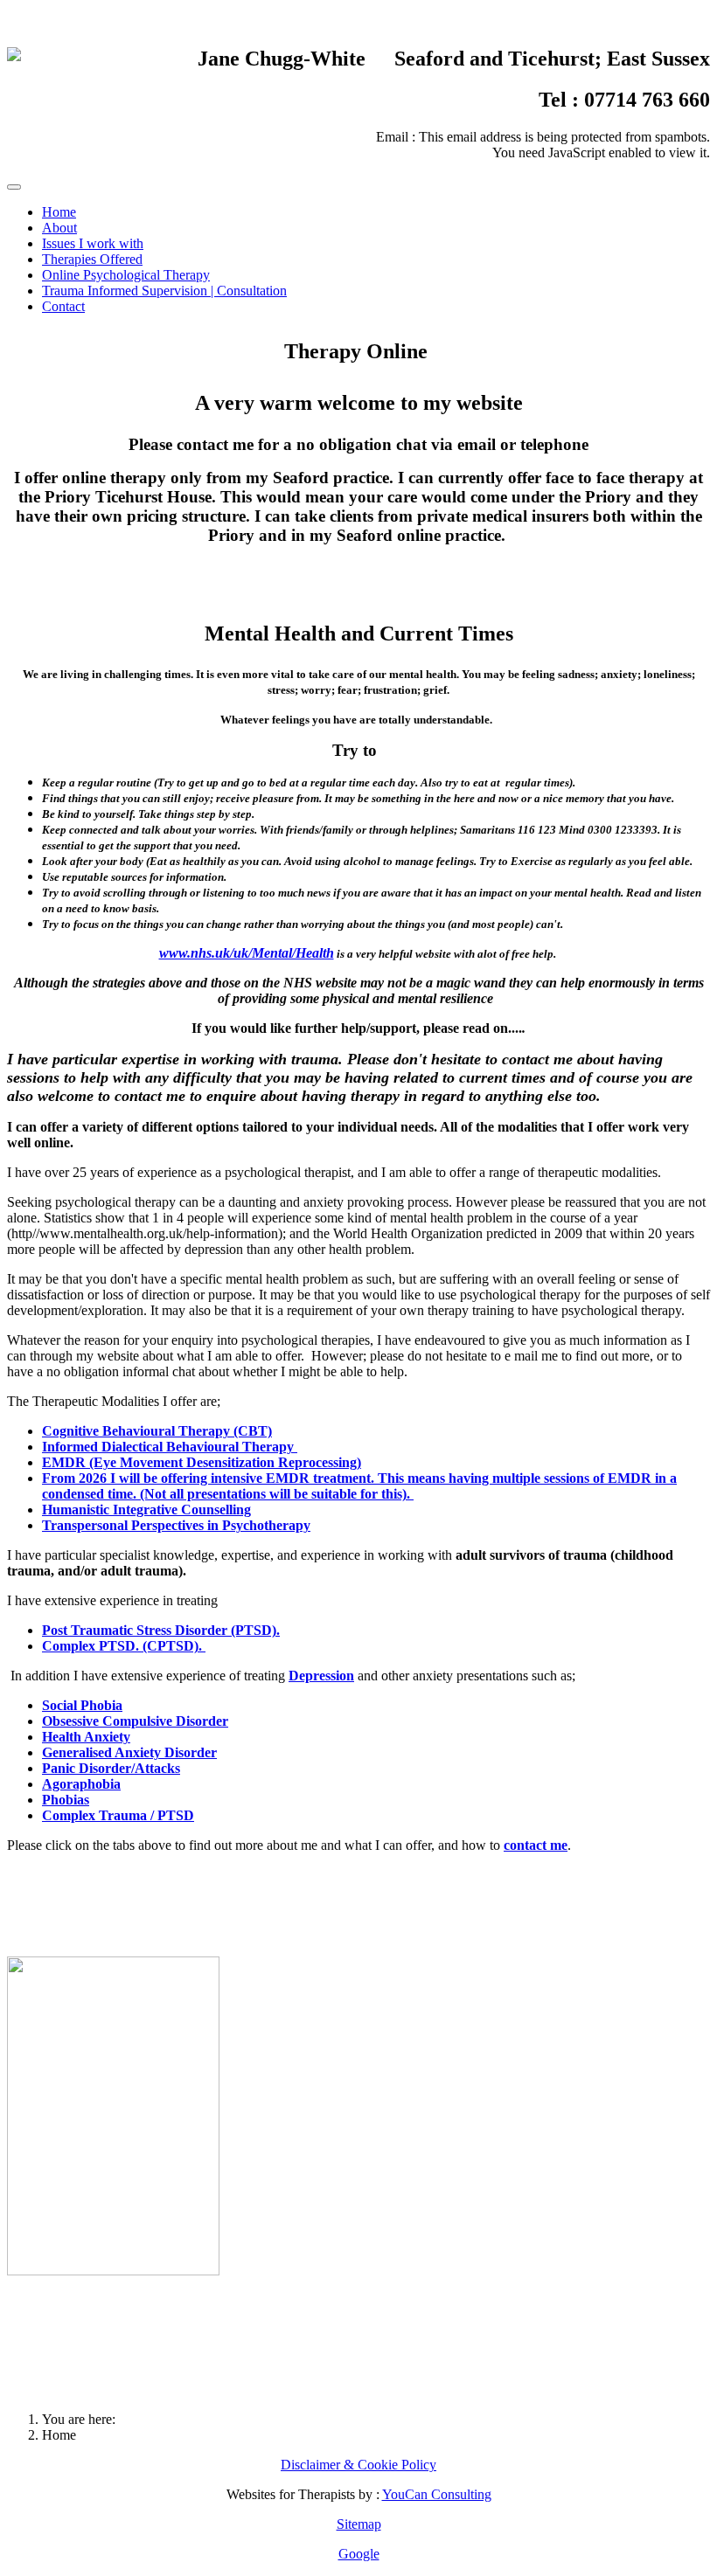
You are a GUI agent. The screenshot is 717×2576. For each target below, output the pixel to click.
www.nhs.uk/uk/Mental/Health (247, 953)
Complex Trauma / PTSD (118, 1815)
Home (59, 212)
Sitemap (359, 2524)
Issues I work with (93, 243)
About (59, 228)
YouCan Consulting (437, 2494)
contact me (536, 1845)
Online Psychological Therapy (126, 275)
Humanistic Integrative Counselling (146, 1510)
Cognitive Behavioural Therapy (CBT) (157, 1431)
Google (359, 2554)
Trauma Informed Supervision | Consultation (164, 291)
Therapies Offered (92, 259)
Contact (63, 306)
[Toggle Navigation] (14, 187)
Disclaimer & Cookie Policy (358, 2465)
